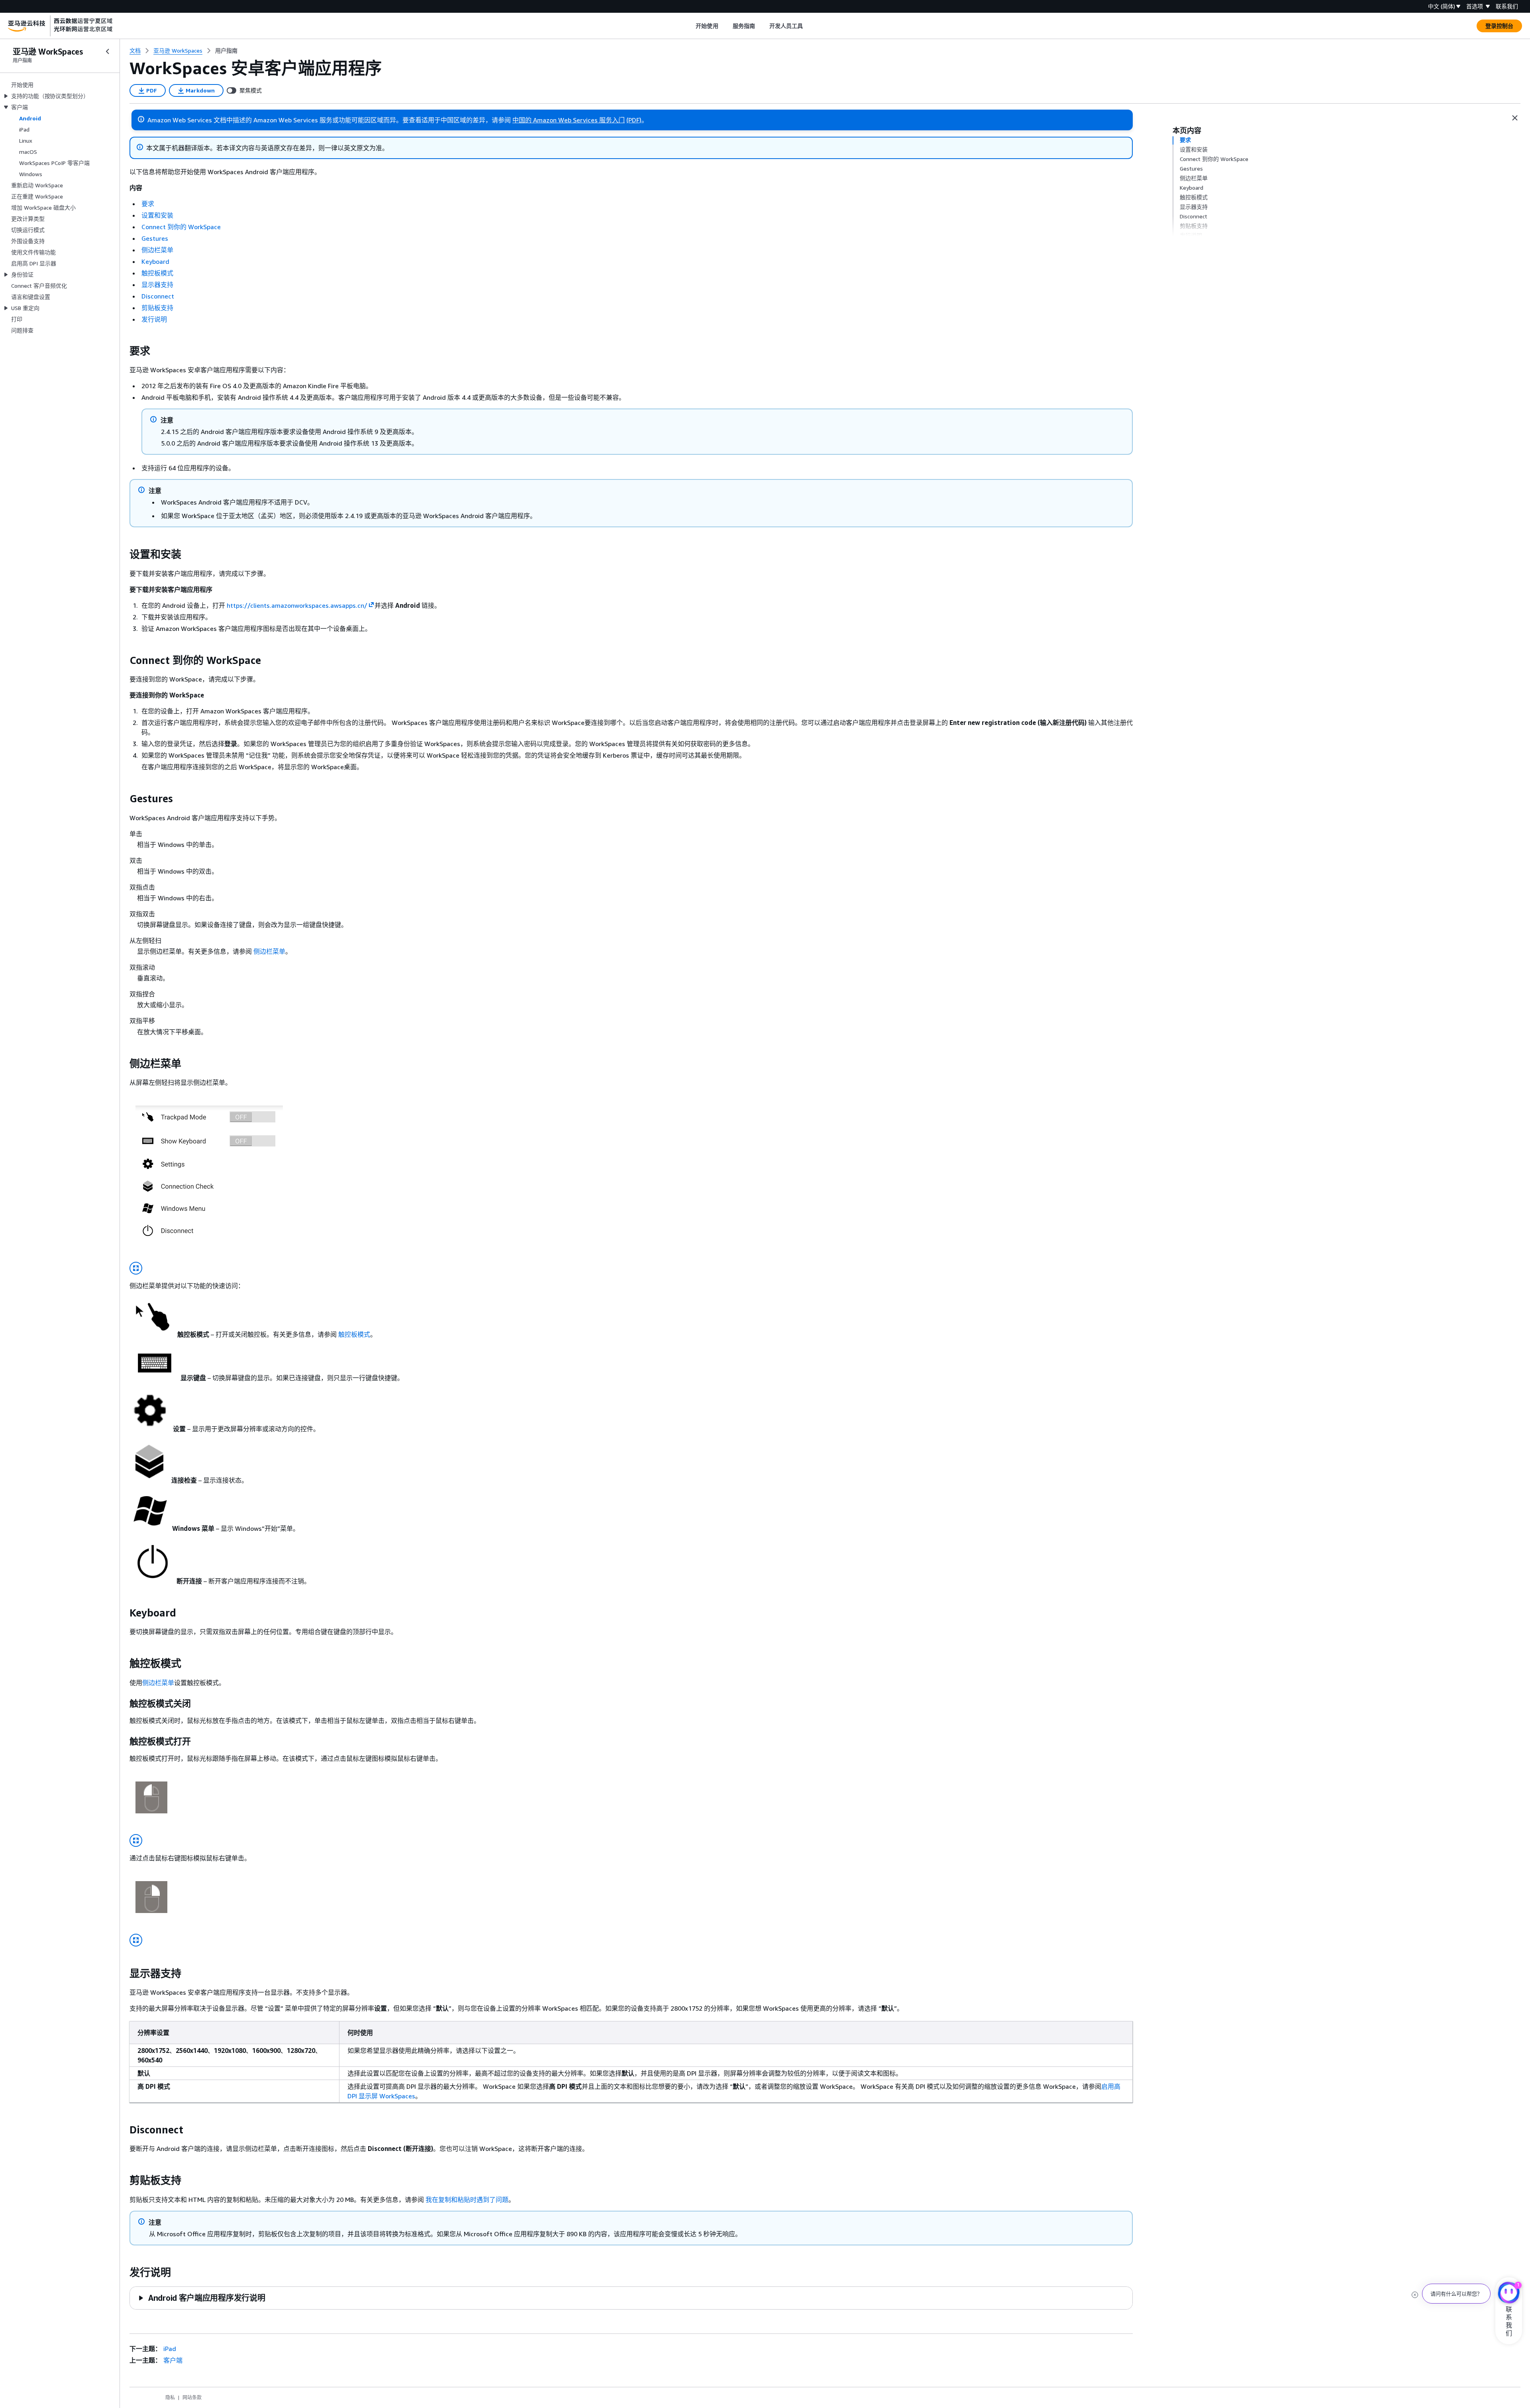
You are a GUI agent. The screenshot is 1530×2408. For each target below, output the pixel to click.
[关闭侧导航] (108, 51)
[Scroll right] (809, 26)
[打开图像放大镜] (136, 1268)
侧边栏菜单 (157, 250)
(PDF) (634, 120)
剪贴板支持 (157, 308)
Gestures (155, 238)
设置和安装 (157, 215)
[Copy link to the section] (123, 351)
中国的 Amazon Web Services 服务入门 (569, 120)
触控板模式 (157, 273)
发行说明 (154, 319)
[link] (226, 51)
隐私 (170, 2397)
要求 (148, 204)
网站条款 (192, 2397)
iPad (170, 2349)
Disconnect (158, 296)
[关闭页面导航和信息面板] (1515, 118)
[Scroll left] (690, 26)
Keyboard (155, 261)
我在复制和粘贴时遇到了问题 (467, 2200)
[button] (201, 2298)
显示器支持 (157, 285)
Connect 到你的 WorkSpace (181, 227)
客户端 (173, 2360)
